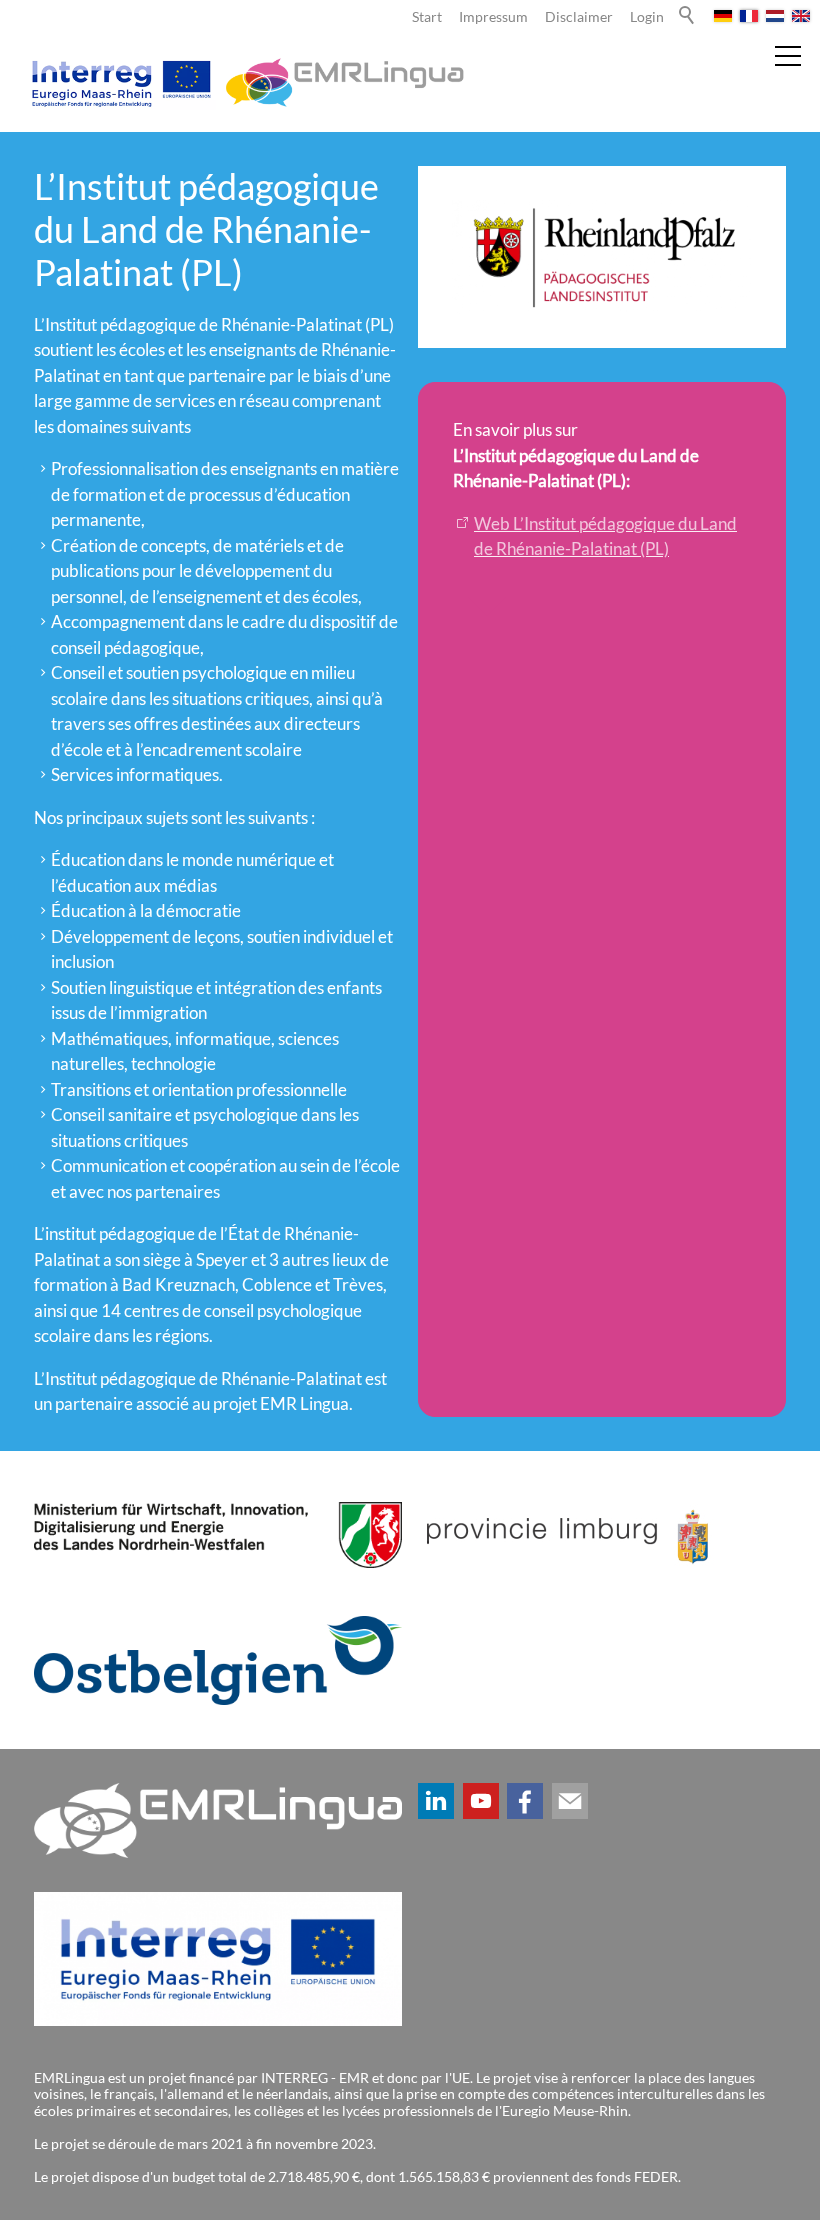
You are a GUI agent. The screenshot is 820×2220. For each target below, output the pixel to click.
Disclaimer (579, 17)
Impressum (493, 17)
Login (647, 17)
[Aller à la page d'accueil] (244, 82)
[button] (436, 1801)
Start (427, 17)
